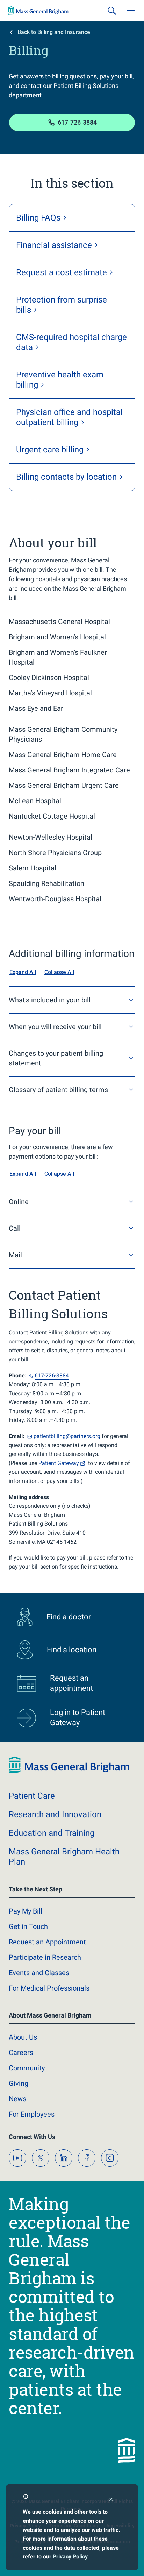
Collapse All (59, 972)
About (23, 2037)
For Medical (49, 1988)
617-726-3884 (77, 122)
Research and (55, 1814)
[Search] (112, 11)
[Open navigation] (131, 11)
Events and (39, 1973)
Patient (59, 1463)
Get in (28, 1926)
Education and (52, 1833)
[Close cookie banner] (111, 2500)
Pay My (26, 1911)
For (32, 2114)
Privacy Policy (70, 2557)
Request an (47, 1942)
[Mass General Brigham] (38, 11)
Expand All (23, 972)
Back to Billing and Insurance (54, 32)
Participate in (45, 1957)
